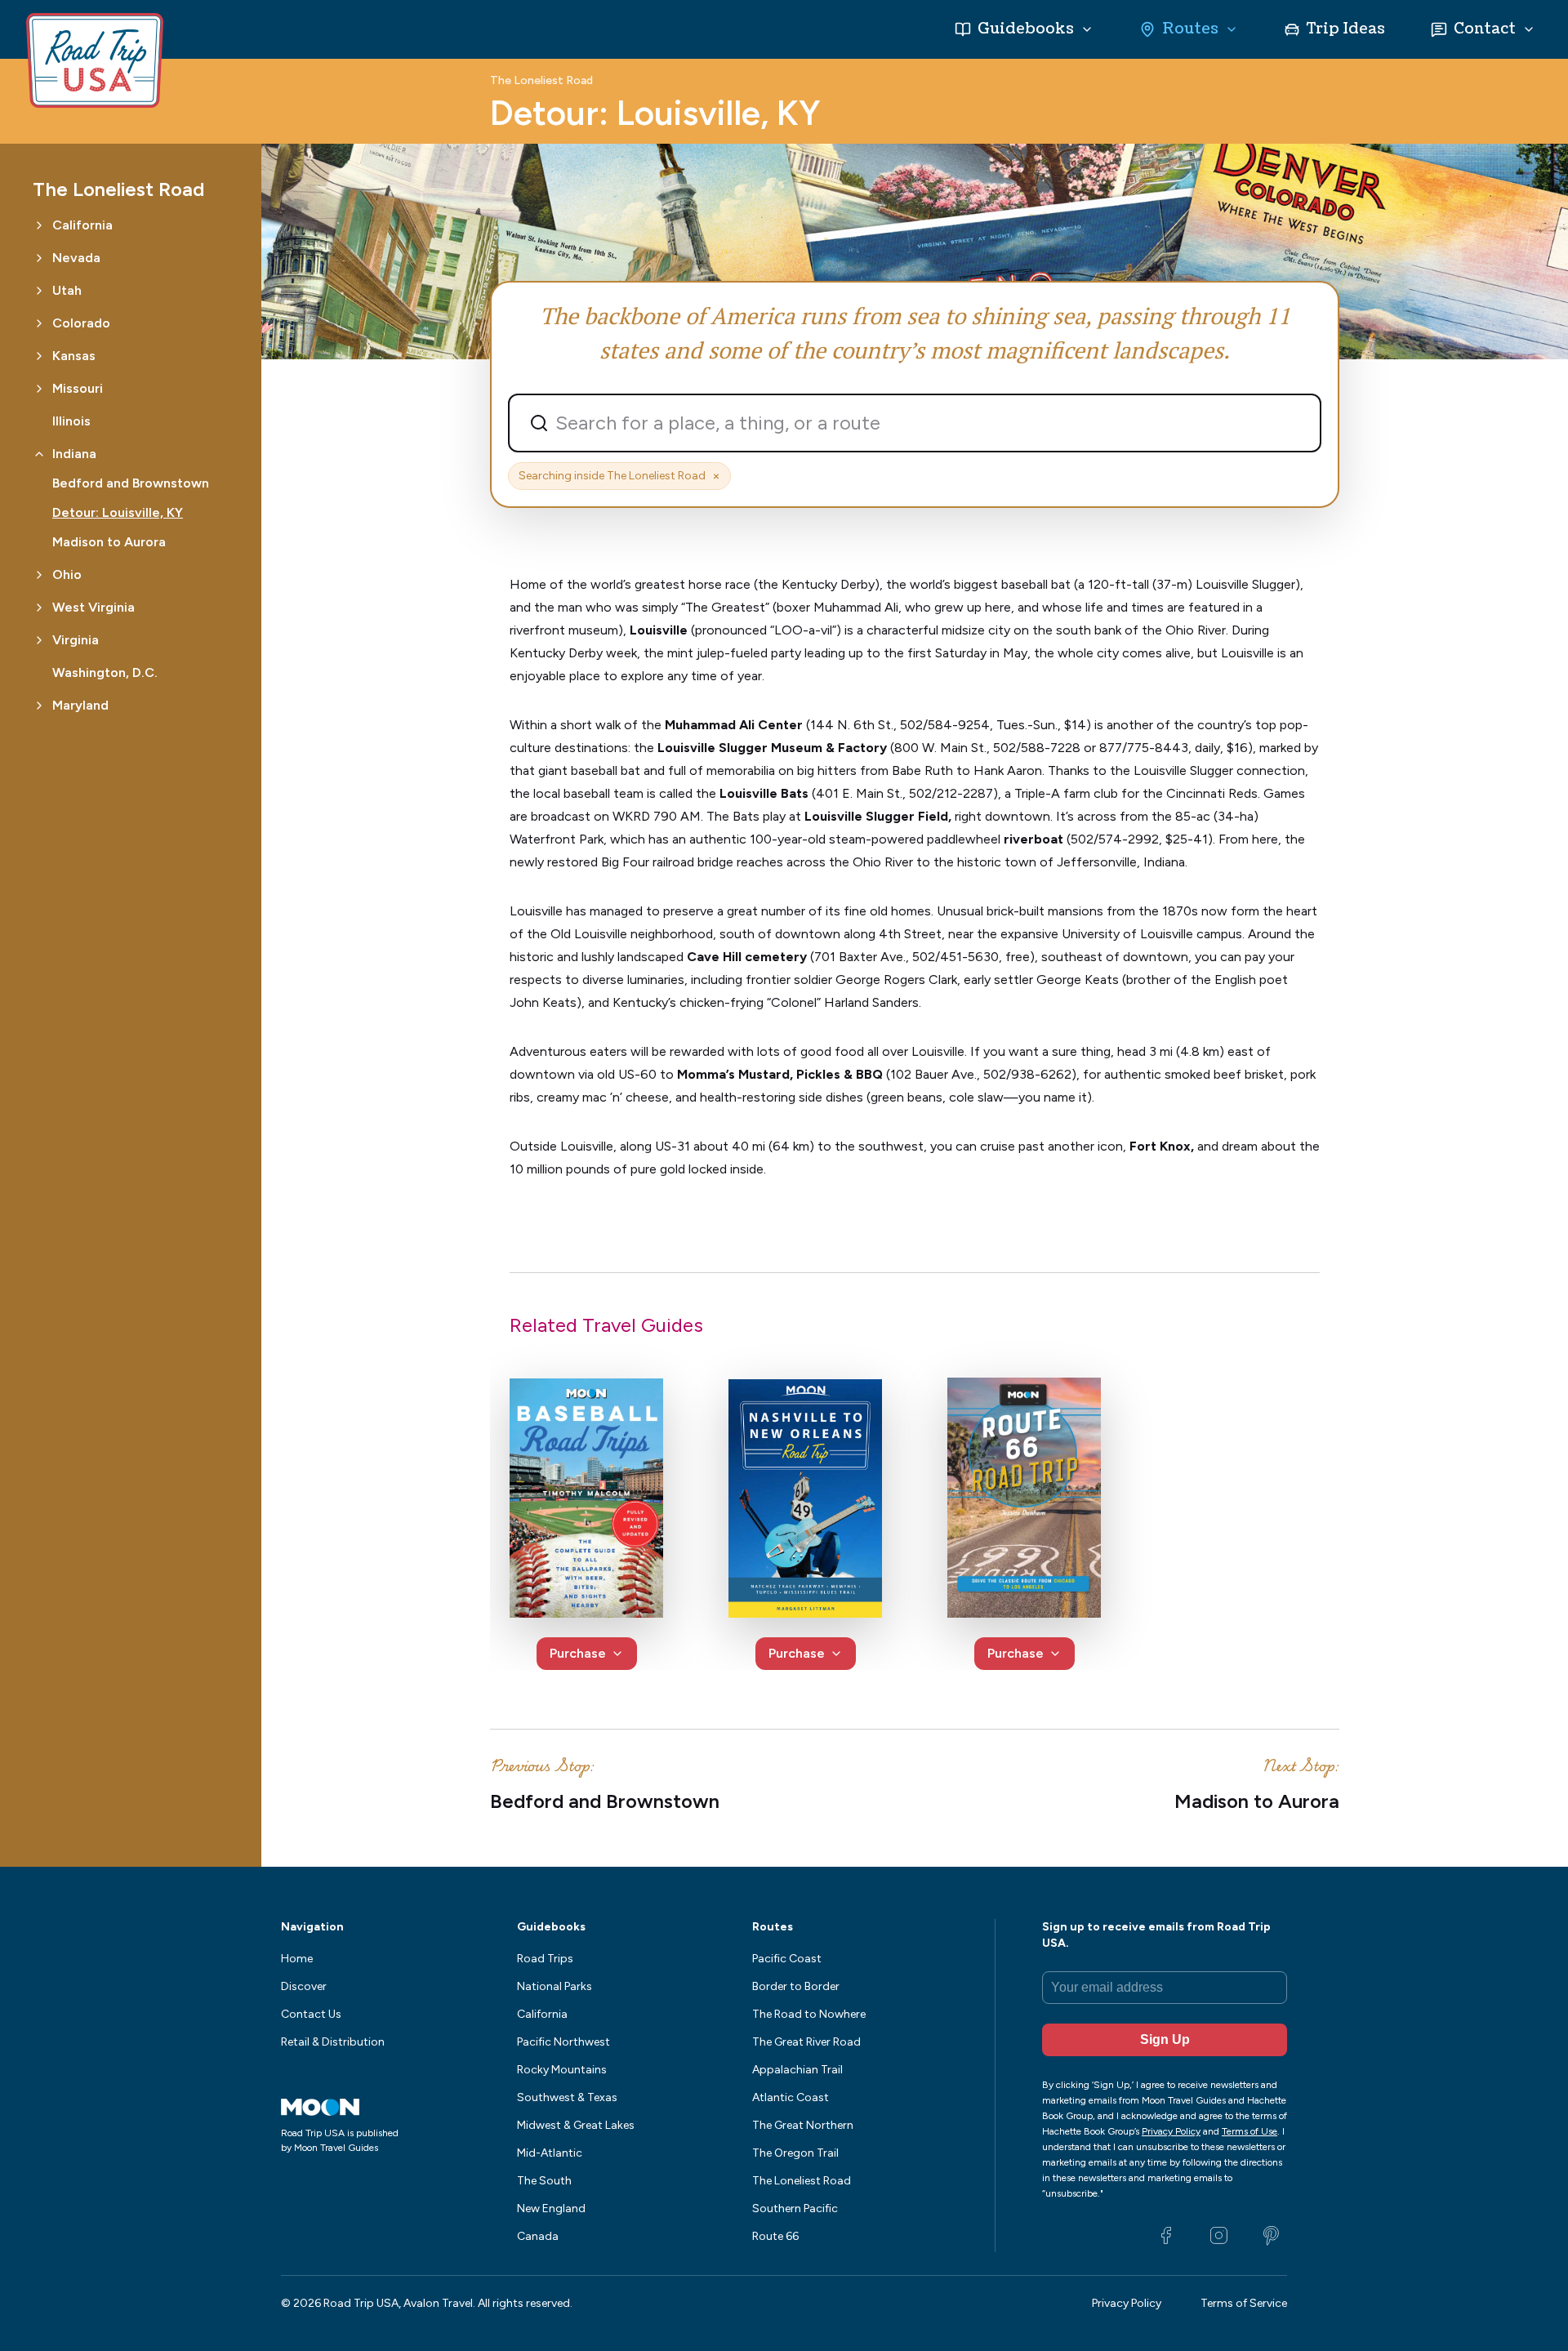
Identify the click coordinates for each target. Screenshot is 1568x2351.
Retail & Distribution (333, 2042)
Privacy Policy (1127, 2303)
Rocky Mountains (562, 2070)
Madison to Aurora (109, 542)
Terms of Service (1244, 2303)
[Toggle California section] (39, 225)
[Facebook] (1166, 2236)
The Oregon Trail (795, 2153)
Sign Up (1165, 2039)
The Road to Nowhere (809, 2014)
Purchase (578, 1653)
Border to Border (796, 1986)
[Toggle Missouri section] (39, 389)
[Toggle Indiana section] (39, 454)
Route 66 (775, 2236)
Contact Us (311, 2014)
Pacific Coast (787, 1959)
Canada (538, 2236)
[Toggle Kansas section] (39, 356)
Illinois (71, 421)
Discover (304, 1986)
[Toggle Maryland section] (39, 706)
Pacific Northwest (563, 2042)
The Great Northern (803, 2125)
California (542, 2014)
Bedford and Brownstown (131, 483)
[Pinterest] (1271, 2236)
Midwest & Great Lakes (576, 2125)
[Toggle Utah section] (39, 291)
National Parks (555, 1986)
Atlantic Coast (791, 2097)
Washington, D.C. (105, 672)
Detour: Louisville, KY (118, 512)
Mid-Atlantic (550, 2153)
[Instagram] (1218, 2236)
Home (297, 1959)
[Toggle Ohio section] (39, 575)
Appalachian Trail (797, 2070)
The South (544, 2181)
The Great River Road (806, 2042)
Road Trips (545, 1959)
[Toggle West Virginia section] (39, 608)
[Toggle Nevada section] (39, 258)
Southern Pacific (795, 2209)
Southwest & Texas (567, 2097)
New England (551, 2209)
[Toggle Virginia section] (39, 640)
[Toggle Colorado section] (39, 323)
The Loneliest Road (541, 81)
